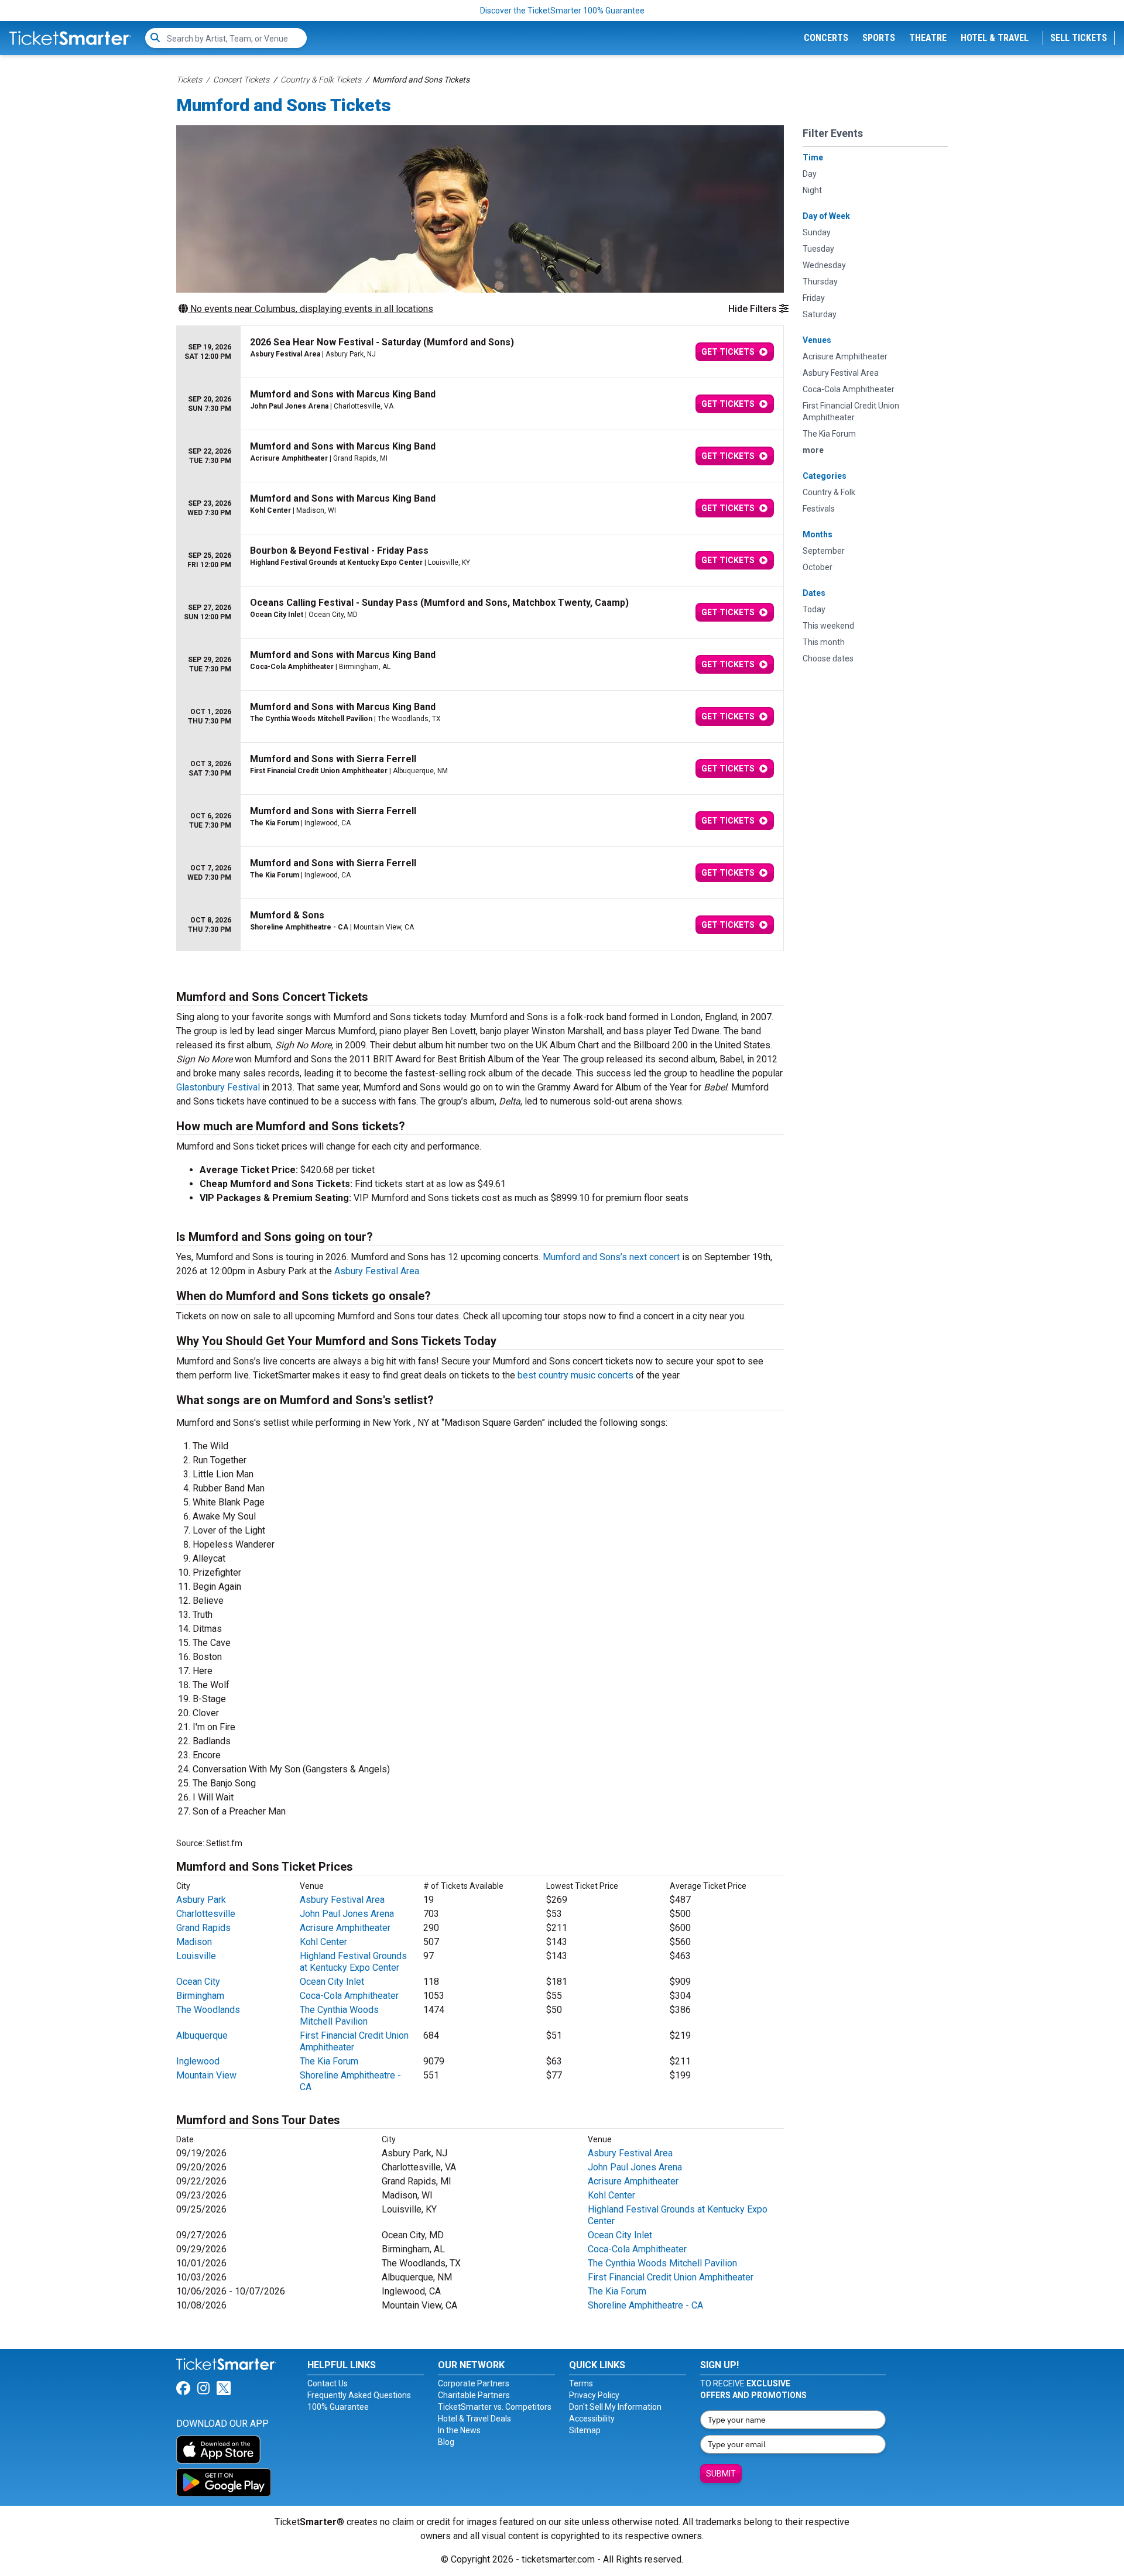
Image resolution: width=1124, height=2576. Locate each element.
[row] (480, 352)
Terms (581, 2383)
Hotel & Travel (995, 38)
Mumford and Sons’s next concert (611, 1257)
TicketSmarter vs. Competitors (495, 2407)
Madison (194, 1942)
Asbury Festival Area (377, 1271)
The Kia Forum (329, 2061)
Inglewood (198, 2061)
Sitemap (585, 2430)
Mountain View (206, 2075)
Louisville (196, 1956)
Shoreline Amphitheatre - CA (645, 2305)
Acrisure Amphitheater (345, 1928)
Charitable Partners (474, 2395)
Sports (879, 38)
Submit (721, 2474)
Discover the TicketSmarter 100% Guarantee (562, 11)
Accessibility (592, 2419)
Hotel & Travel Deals (474, 2419)
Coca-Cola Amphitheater (349, 1996)
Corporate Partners (474, 2383)
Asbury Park (201, 1900)
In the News (459, 2430)
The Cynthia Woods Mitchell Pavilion (339, 2016)
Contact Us (328, 2383)
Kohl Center (323, 1942)
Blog (446, 2442)
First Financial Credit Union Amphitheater (671, 2277)
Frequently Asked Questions (359, 2395)
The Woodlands (208, 2010)
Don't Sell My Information (615, 2407)
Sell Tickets (1079, 38)
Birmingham (200, 1996)
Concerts (826, 38)
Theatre (928, 38)
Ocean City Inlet (332, 1982)
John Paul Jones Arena (347, 1914)
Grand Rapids (203, 1928)
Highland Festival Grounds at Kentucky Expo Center (353, 1962)
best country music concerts (575, 1375)
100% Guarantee (338, 2407)
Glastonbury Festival (218, 1087)
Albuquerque (202, 2035)
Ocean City (198, 1982)
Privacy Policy (594, 2395)
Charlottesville (206, 1914)
